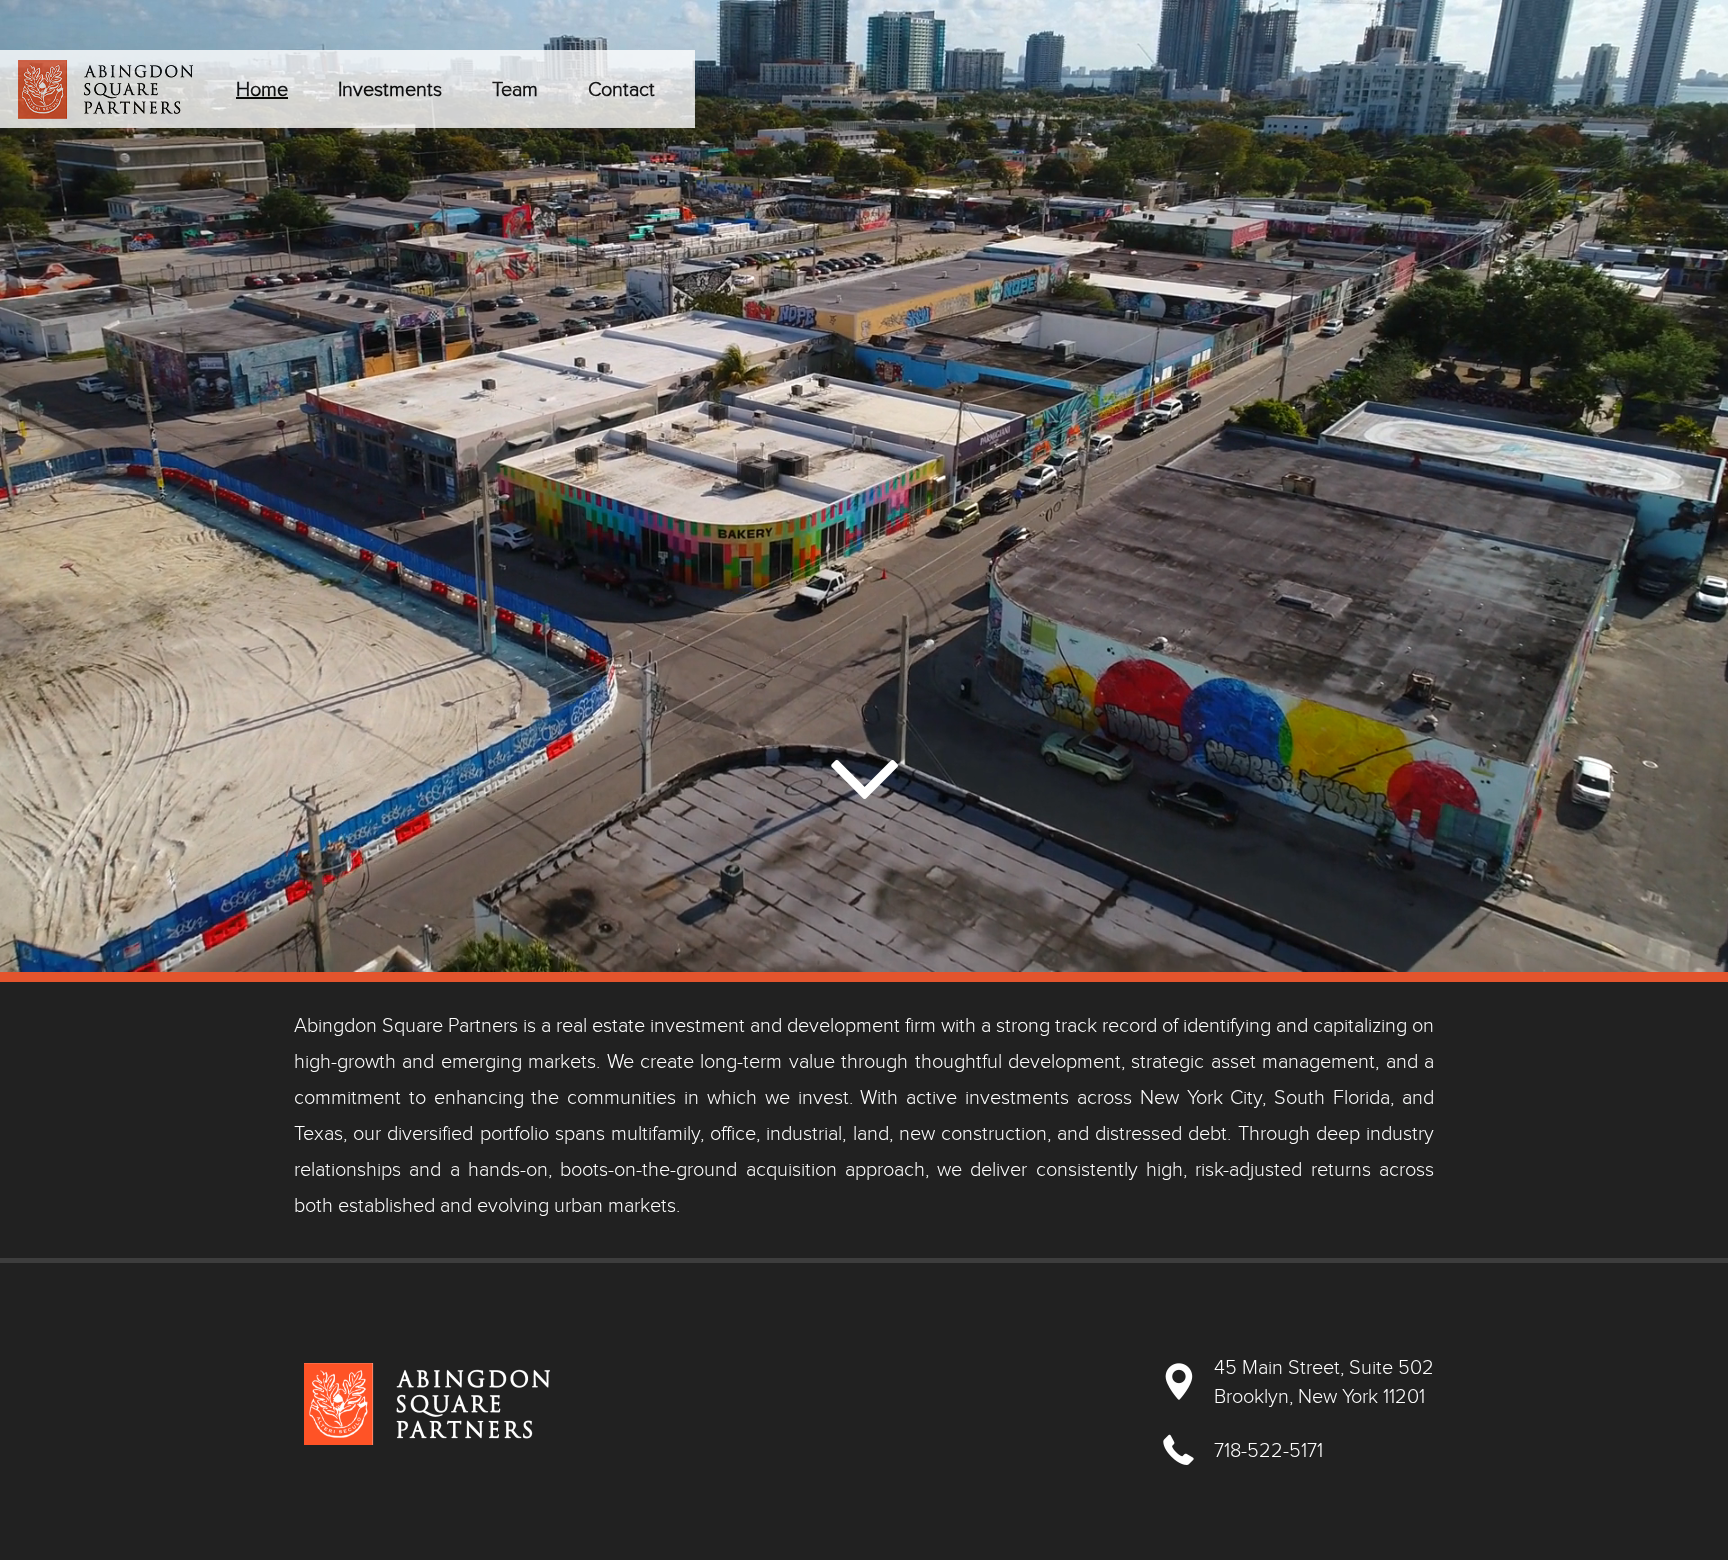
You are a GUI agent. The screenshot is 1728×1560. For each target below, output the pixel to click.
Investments (390, 89)
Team (515, 89)
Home (262, 89)
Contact (621, 89)
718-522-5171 (1268, 1450)
